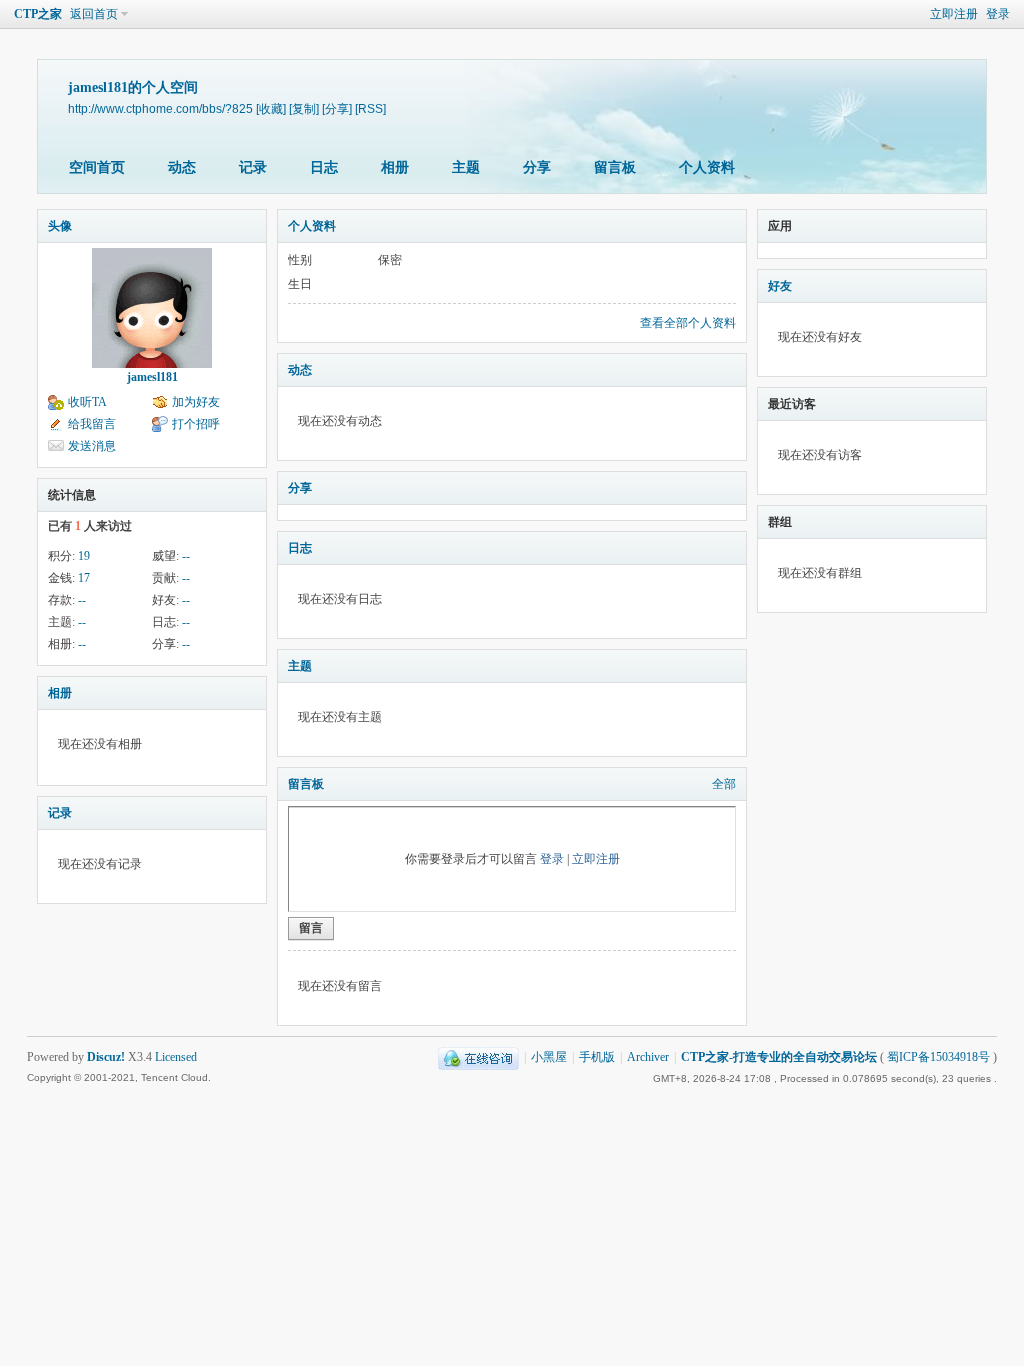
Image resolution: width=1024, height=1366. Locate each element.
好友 (780, 286)
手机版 (597, 1057)
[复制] (304, 108)
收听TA (87, 402)
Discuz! (106, 1057)
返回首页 (94, 14)
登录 (998, 14)
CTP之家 (38, 14)
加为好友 (196, 402)
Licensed (176, 1057)
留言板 (615, 167)
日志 (324, 167)
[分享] (337, 108)
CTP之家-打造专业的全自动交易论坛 (779, 1057)
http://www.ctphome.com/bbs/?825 (160, 108)
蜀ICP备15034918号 (938, 1057)
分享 (537, 167)
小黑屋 (549, 1057)
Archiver (648, 1057)
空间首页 (97, 167)
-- (186, 556)
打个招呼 (196, 424)
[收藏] (271, 108)
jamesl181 (152, 377)
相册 (395, 167)
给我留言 (92, 424)
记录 (253, 167)
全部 (724, 784)
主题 (466, 167)
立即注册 (954, 14)
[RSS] (370, 108)
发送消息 (92, 446)
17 (84, 578)
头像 (60, 226)
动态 (182, 167)
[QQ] (478, 1057)
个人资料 (707, 167)
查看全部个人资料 (688, 323)
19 (84, 556)
